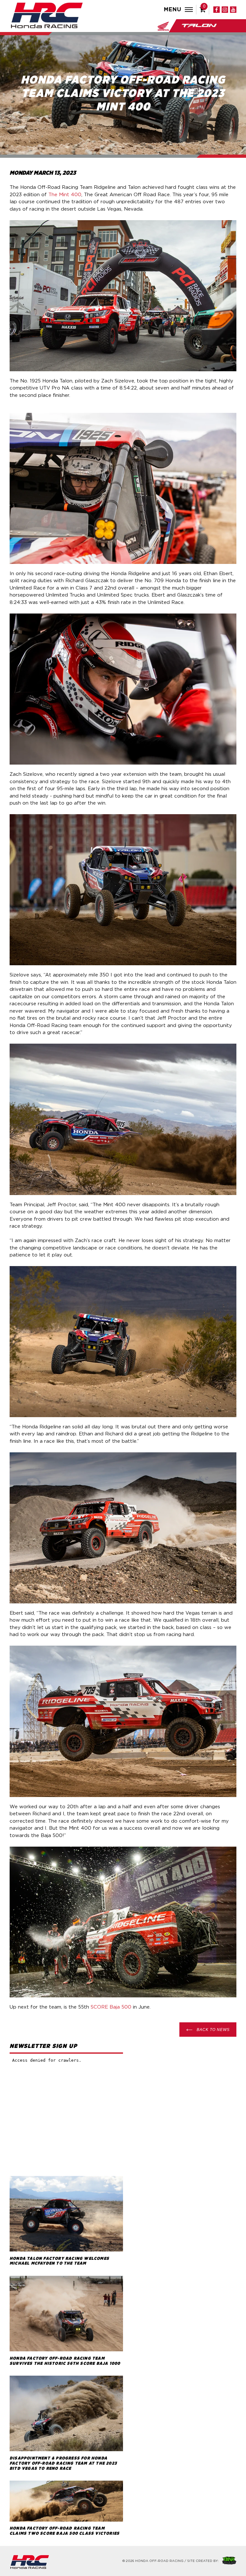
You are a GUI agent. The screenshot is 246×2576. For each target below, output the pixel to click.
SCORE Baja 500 (111, 2007)
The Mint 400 (65, 195)
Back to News (213, 2030)
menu (173, 10)
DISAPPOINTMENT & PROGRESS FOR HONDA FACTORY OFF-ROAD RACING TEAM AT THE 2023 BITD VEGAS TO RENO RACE (63, 2463)
